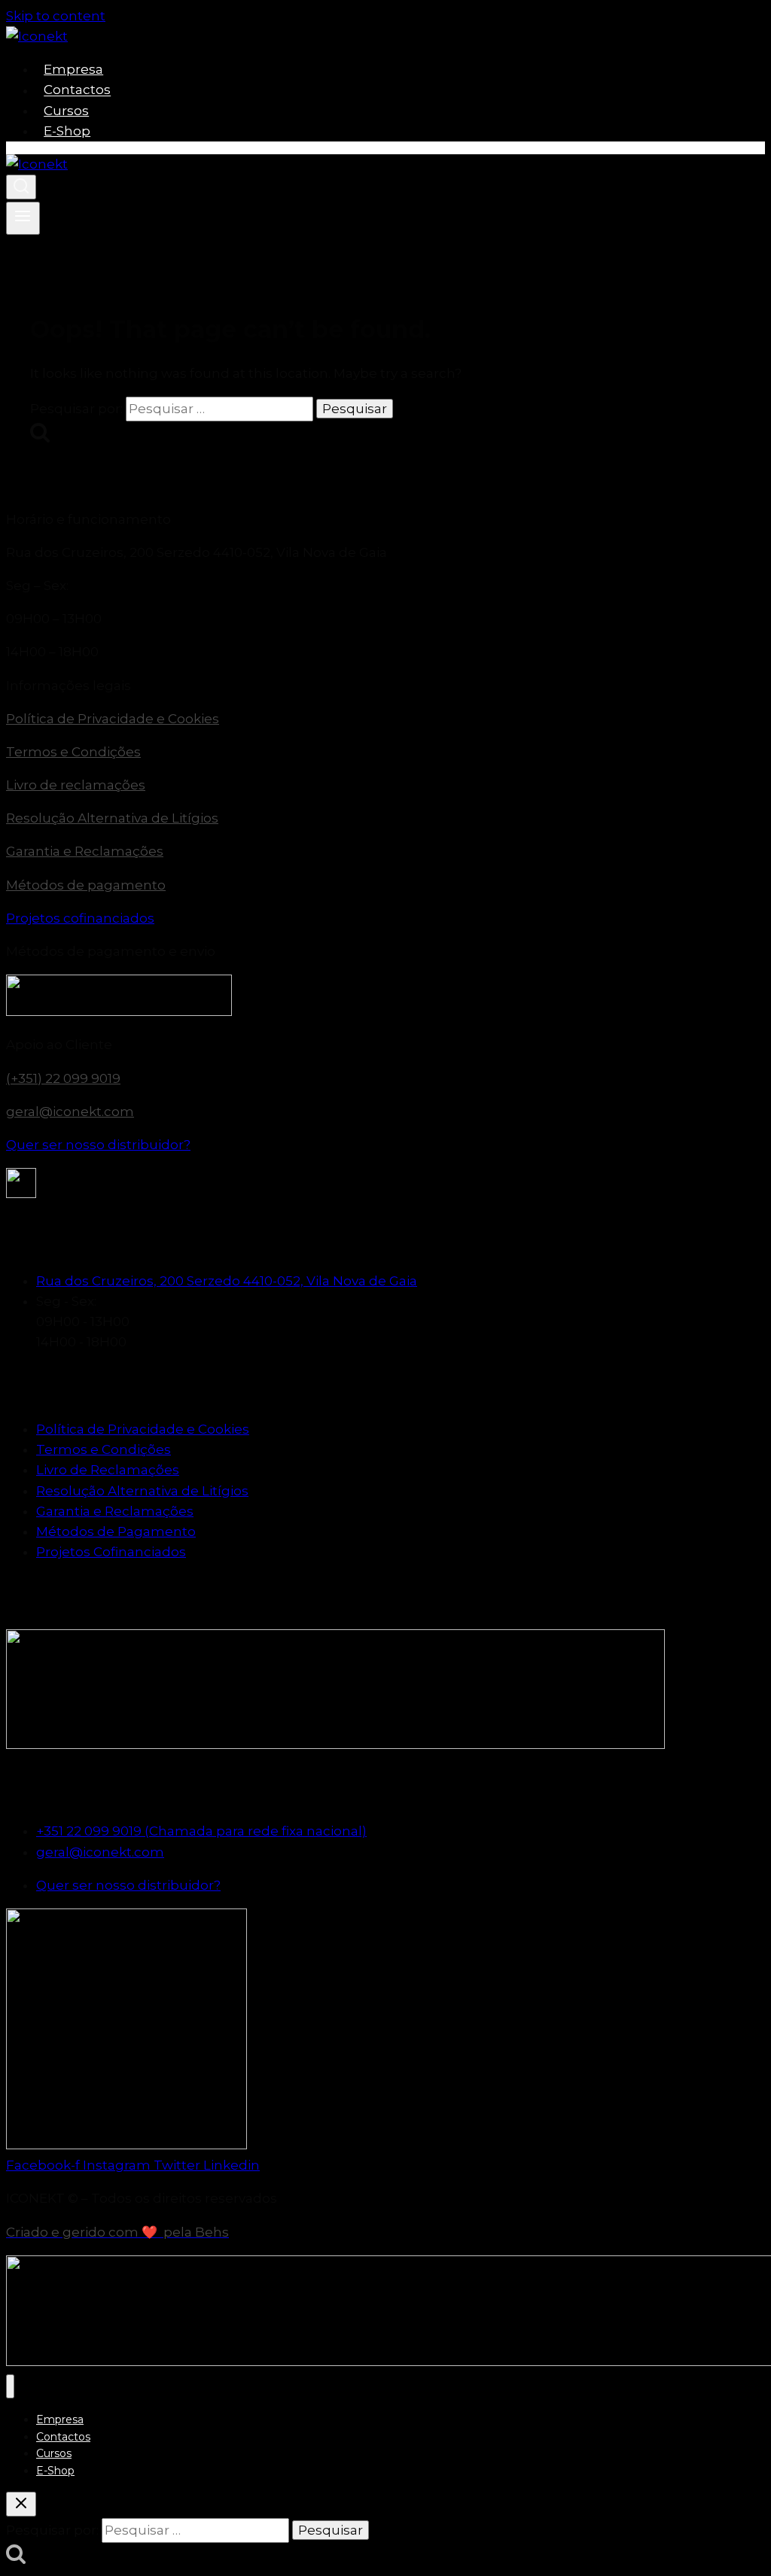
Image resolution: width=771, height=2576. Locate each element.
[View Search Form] (21, 187)
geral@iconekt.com (70, 1112)
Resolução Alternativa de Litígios (112, 818)
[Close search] (21, 2504)
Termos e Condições (73, 752)
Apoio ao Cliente (59, 1045)
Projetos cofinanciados (80, 918)
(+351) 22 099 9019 (63, 1078)
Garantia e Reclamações (85, 851)
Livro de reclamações (76, 785)
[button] (385, 520)
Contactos (77, 90)
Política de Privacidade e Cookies (113, 719)
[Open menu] (23, 218)
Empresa (73, 69)
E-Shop (67, 131)
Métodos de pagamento (86, 885)
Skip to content (56, 16)
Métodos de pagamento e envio (111, 951)
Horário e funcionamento (88, 519)
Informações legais (69, 686)
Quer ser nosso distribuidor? (98, 1145)
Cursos (66, 111)
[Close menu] (10, 2387)
